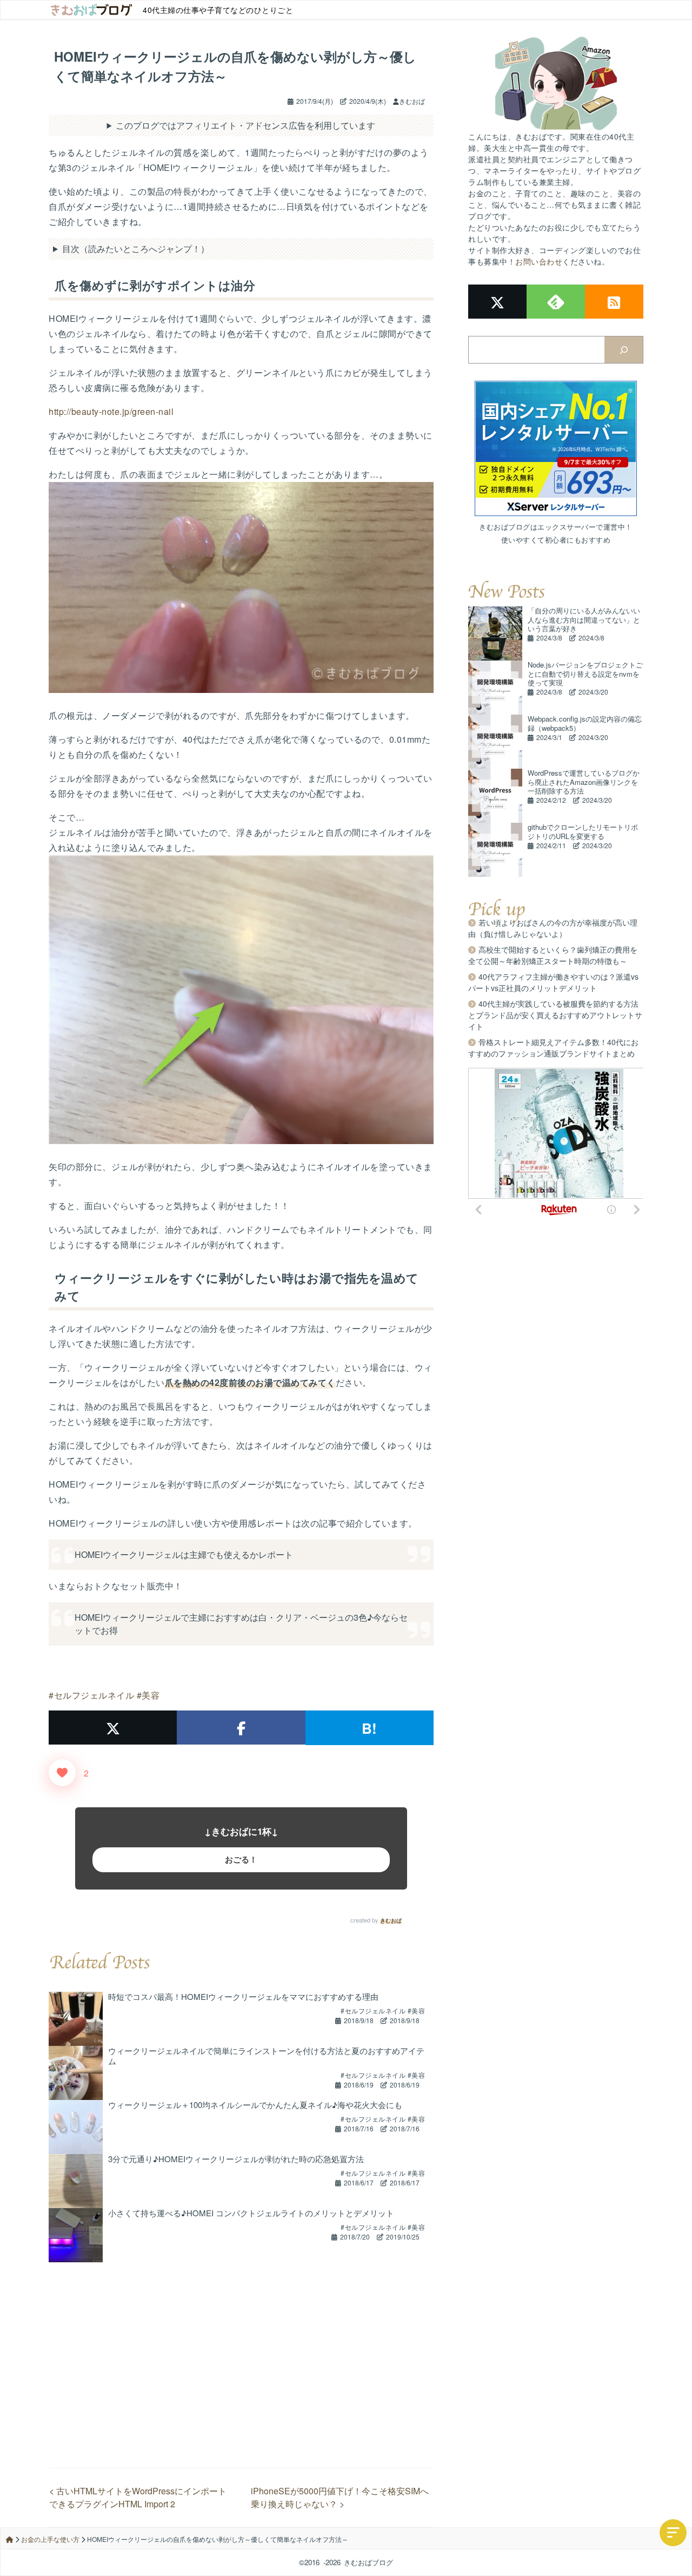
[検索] (624, 350)
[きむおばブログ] (91, 10)
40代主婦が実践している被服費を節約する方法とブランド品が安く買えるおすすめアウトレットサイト (555, 1015)
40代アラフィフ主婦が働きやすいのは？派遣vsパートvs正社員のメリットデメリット (553, 982)
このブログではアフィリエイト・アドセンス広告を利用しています (245, 125)
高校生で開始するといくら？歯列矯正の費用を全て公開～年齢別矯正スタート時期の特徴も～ (553, 955)
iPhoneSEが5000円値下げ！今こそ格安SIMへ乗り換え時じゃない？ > (340, 2497)
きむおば (391, 1920)
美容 (151, 1695)
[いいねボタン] (62, 1773)
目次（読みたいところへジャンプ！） (136, 249)
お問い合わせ (539, 261)
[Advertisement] (241, 2338)
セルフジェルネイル (94, 1695)
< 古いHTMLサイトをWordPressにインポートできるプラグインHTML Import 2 (138, 2497)
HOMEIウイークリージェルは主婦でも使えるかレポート (184, 1554)
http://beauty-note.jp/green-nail (111, 411)
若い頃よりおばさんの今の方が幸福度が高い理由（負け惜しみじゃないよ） (553, 928)
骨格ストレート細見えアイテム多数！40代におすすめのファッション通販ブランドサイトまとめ (553, 1048)
